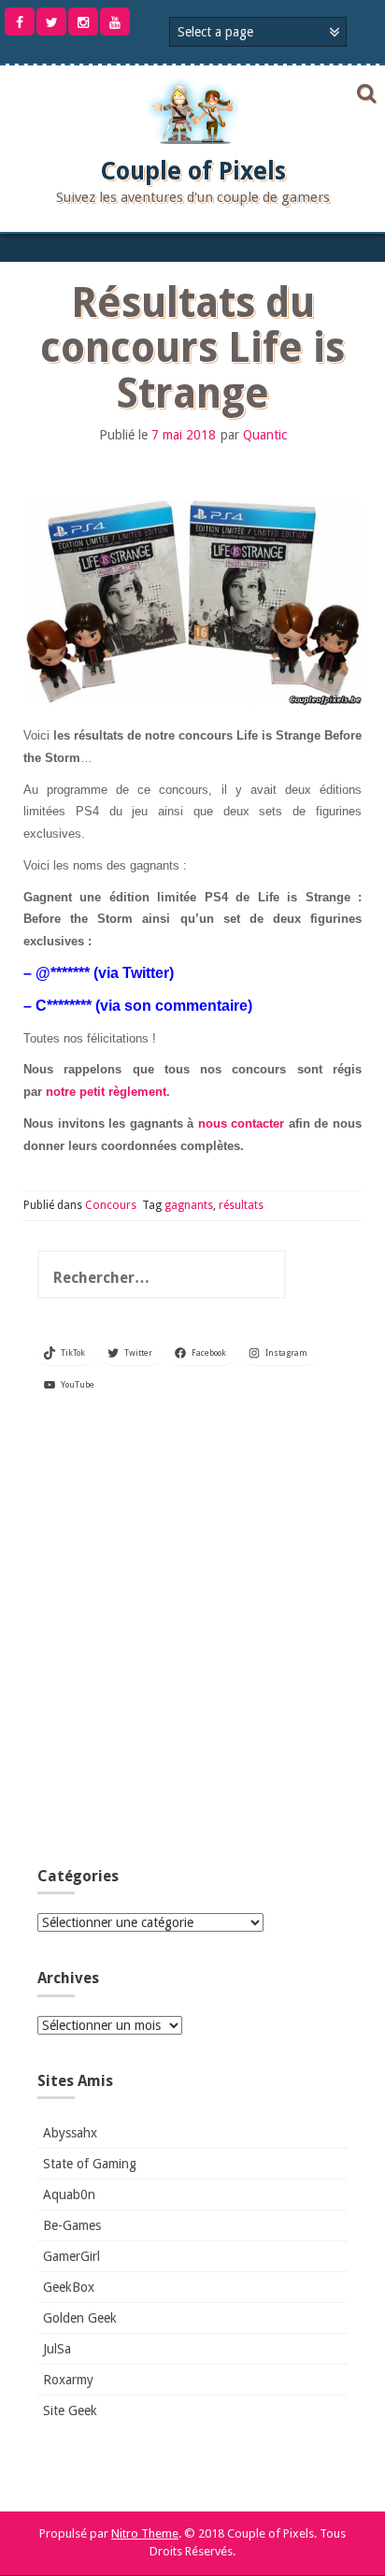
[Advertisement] (192, 1637)
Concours (111, 1205)
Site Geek (70, 2411)
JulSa (57, 2349)
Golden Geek (80, 2318)
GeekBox (69, 2287)
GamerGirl (71, 2256)
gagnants (189, 1205)
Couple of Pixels (193, 171)
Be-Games (72, 2225)
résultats (241, 1205)
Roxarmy (68, 2380)
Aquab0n (69, 2195)
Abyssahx (70, 2133)
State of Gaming (90, 2164)
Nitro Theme (145, 2533)
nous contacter (242, 1123)
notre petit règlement (106, 1092)
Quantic (265, 435)
